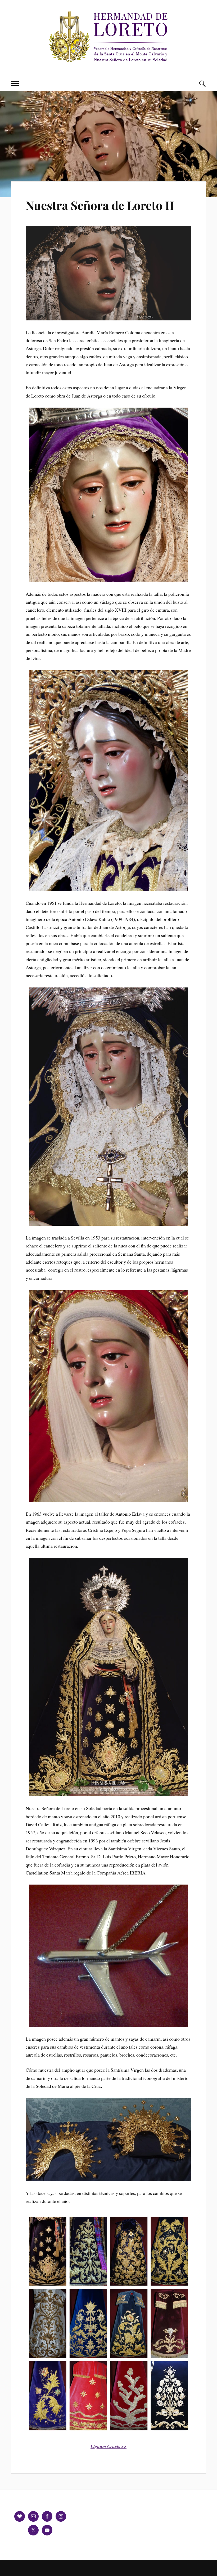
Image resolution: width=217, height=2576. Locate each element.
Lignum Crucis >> (108, 2446)
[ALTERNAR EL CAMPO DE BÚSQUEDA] (202, 84)
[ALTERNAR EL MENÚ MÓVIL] (15, 84)
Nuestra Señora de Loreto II (100, 205)
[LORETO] (108, 60)
